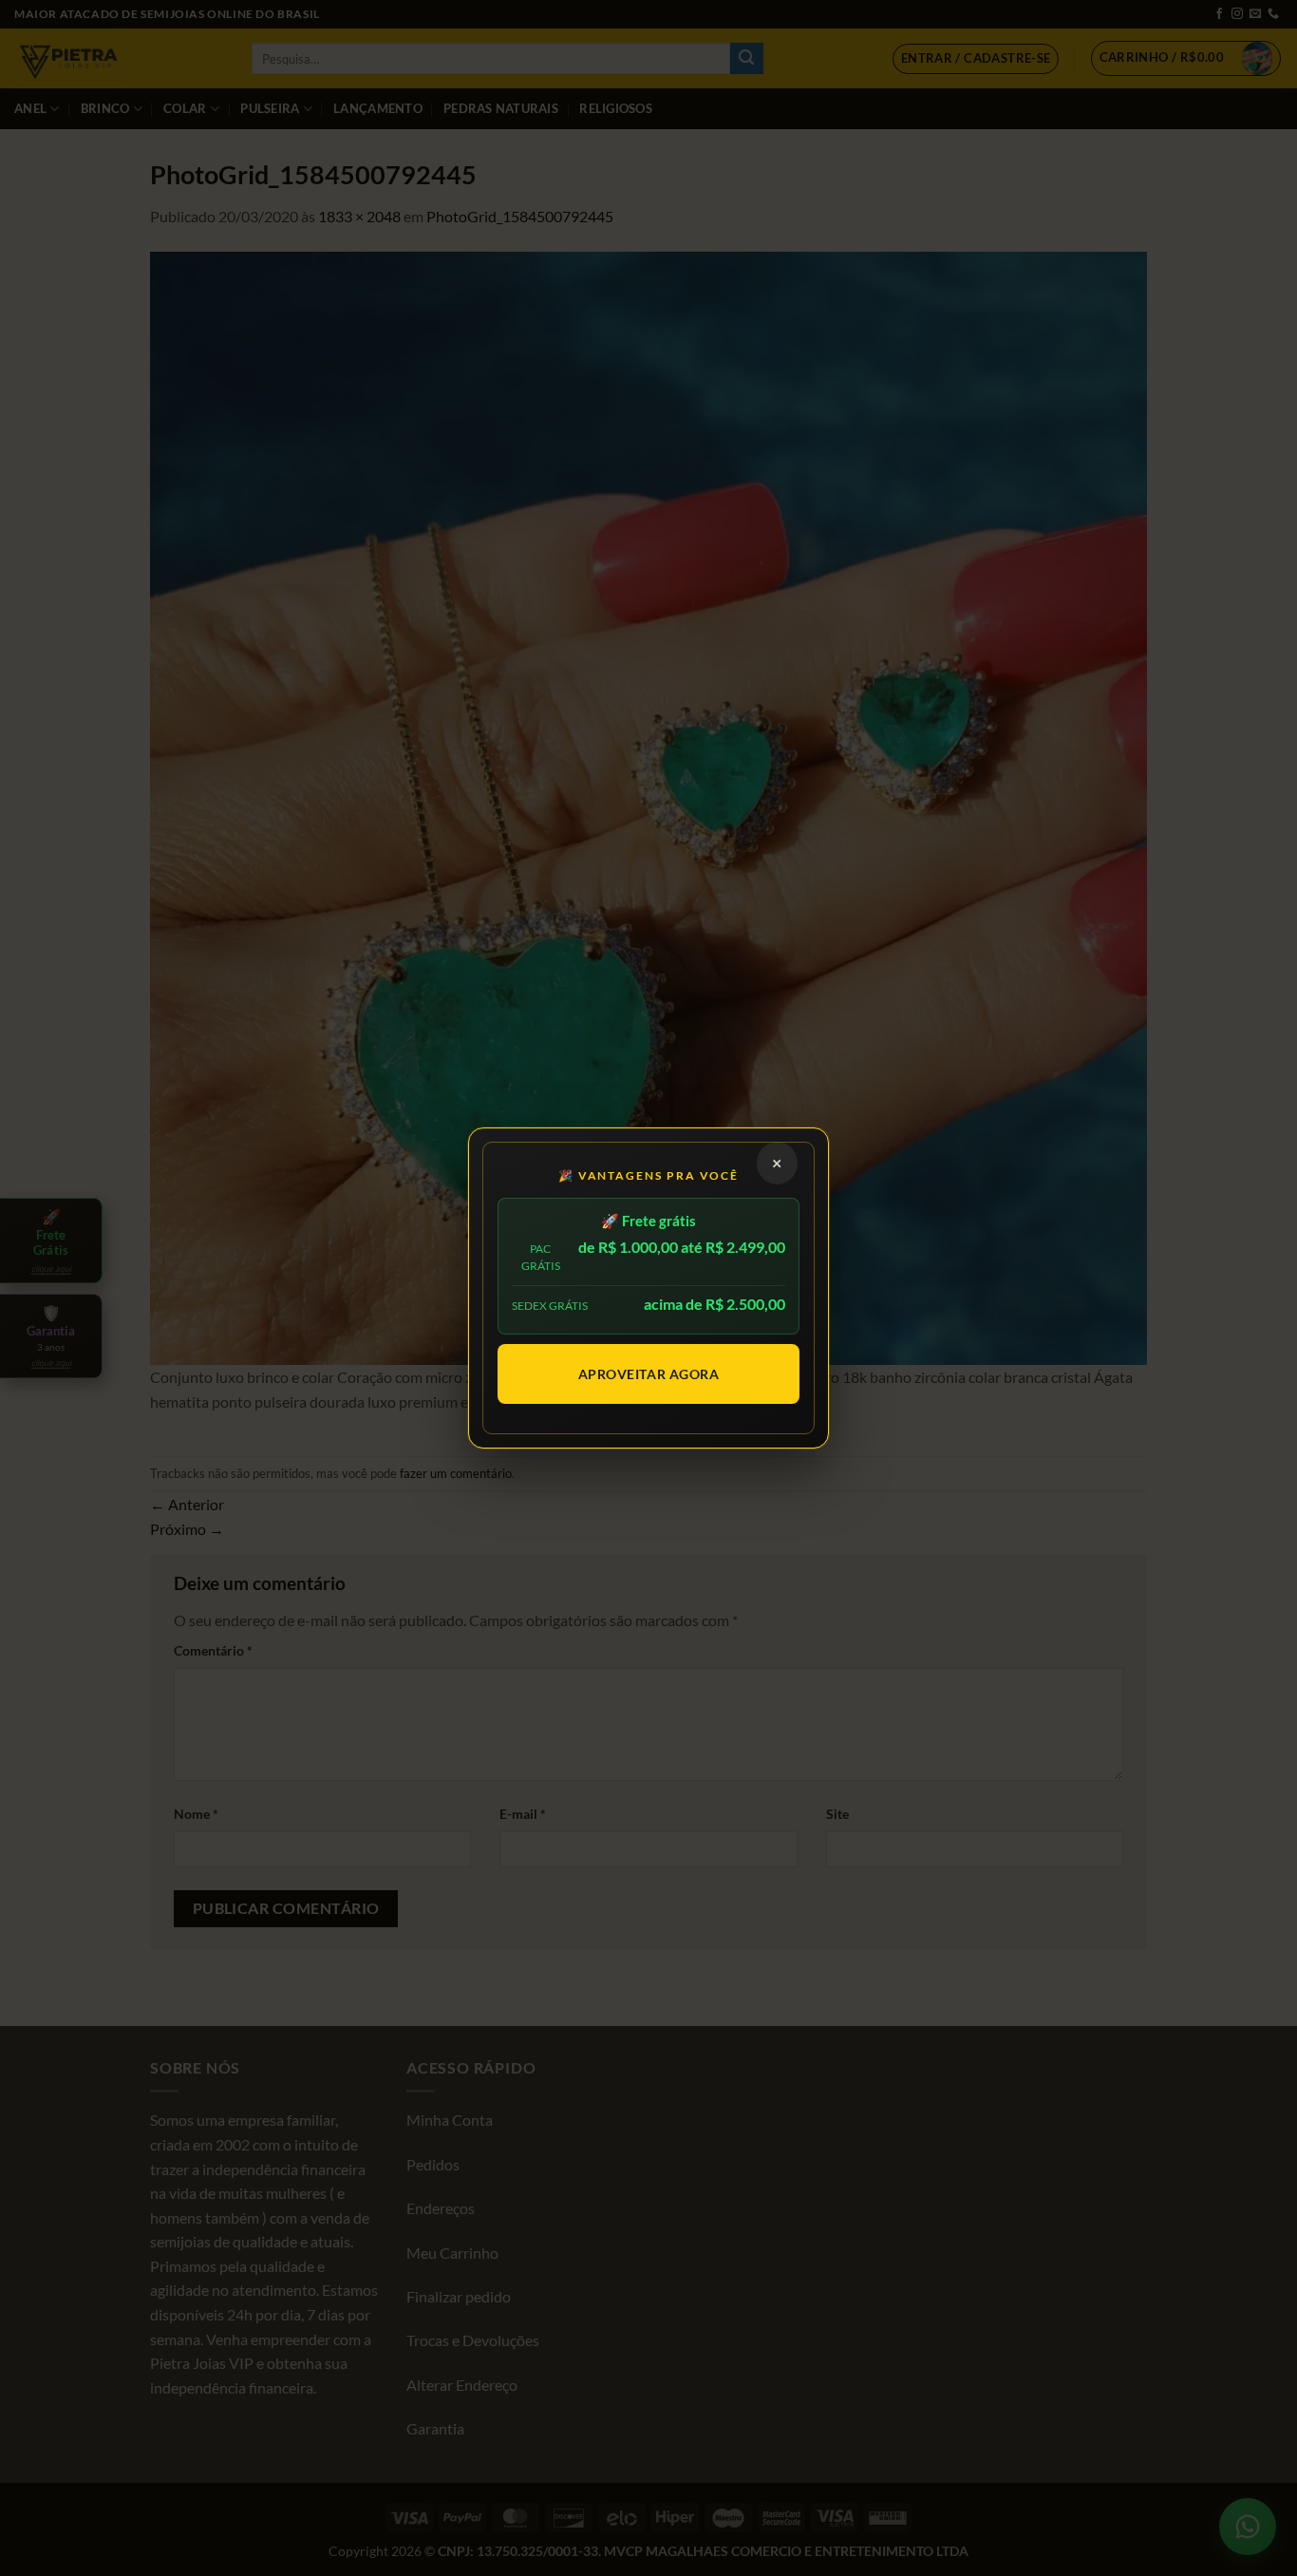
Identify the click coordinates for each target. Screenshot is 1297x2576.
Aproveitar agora (649, 1374)
